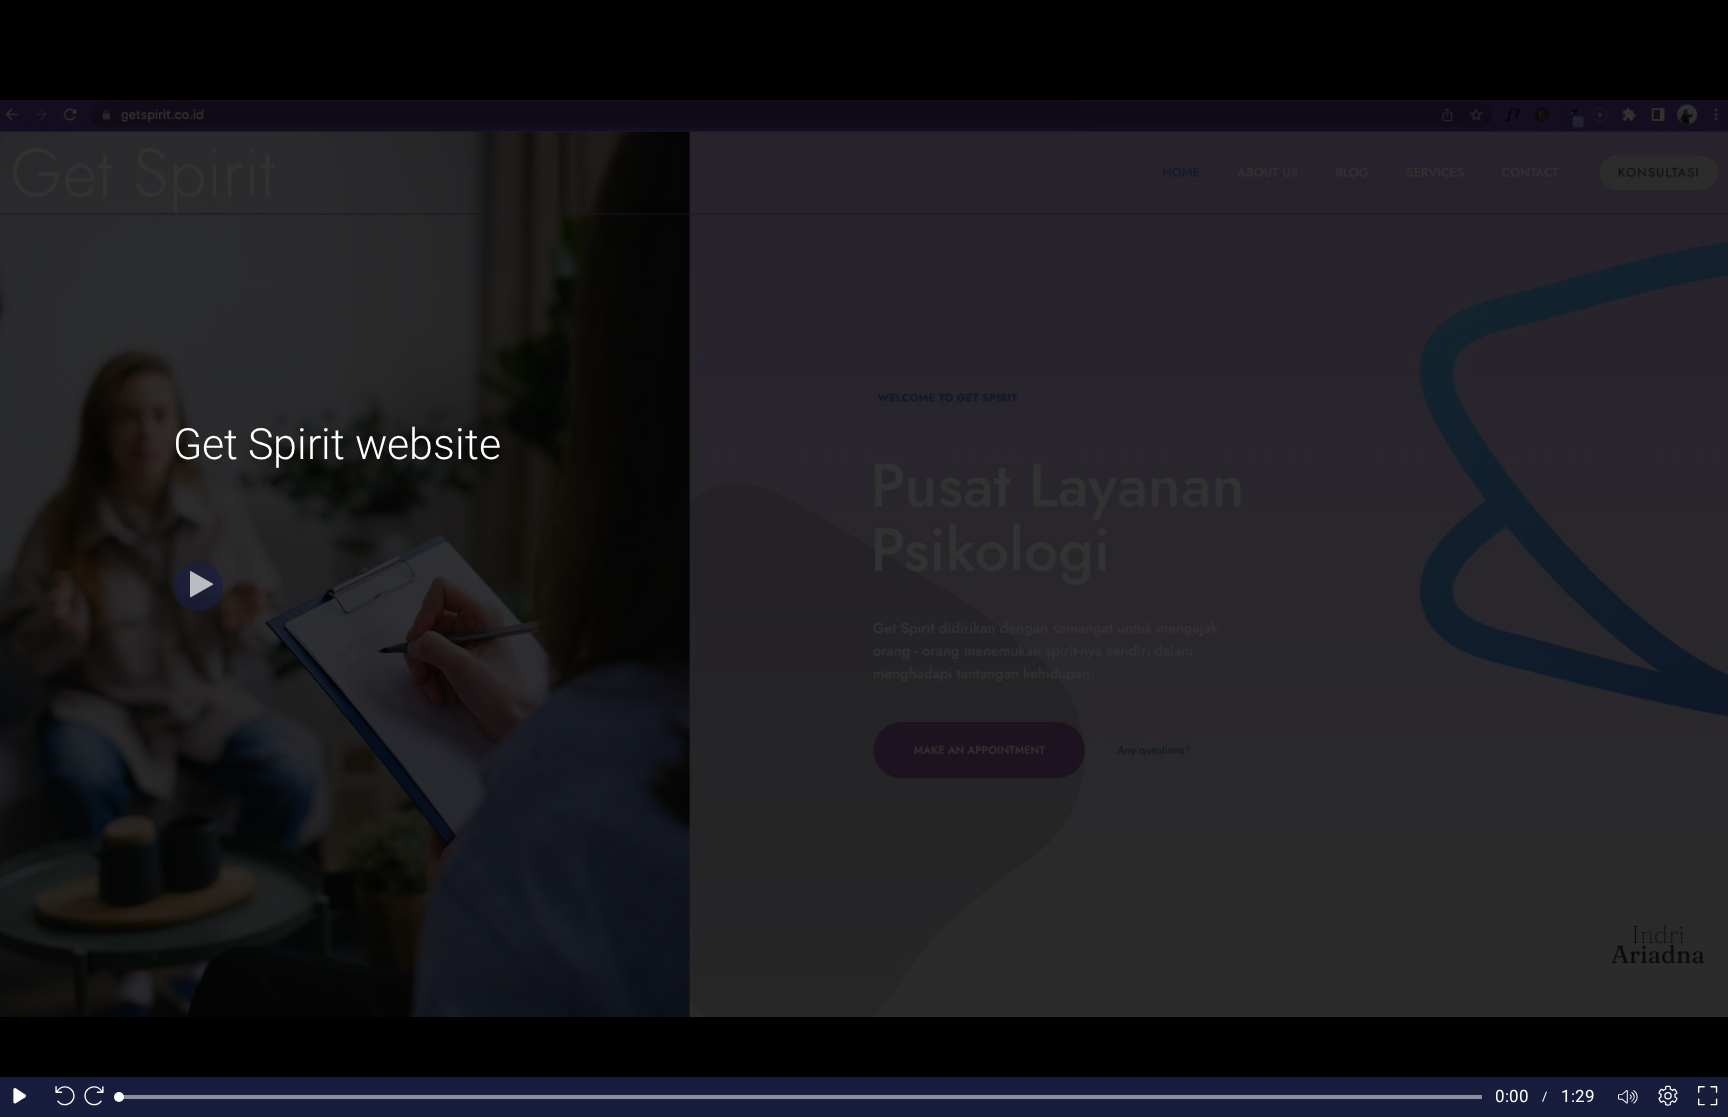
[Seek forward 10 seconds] (99, 1097)
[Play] (198, 586)
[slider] (800, 1097)
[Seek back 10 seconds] (60, 1097)
